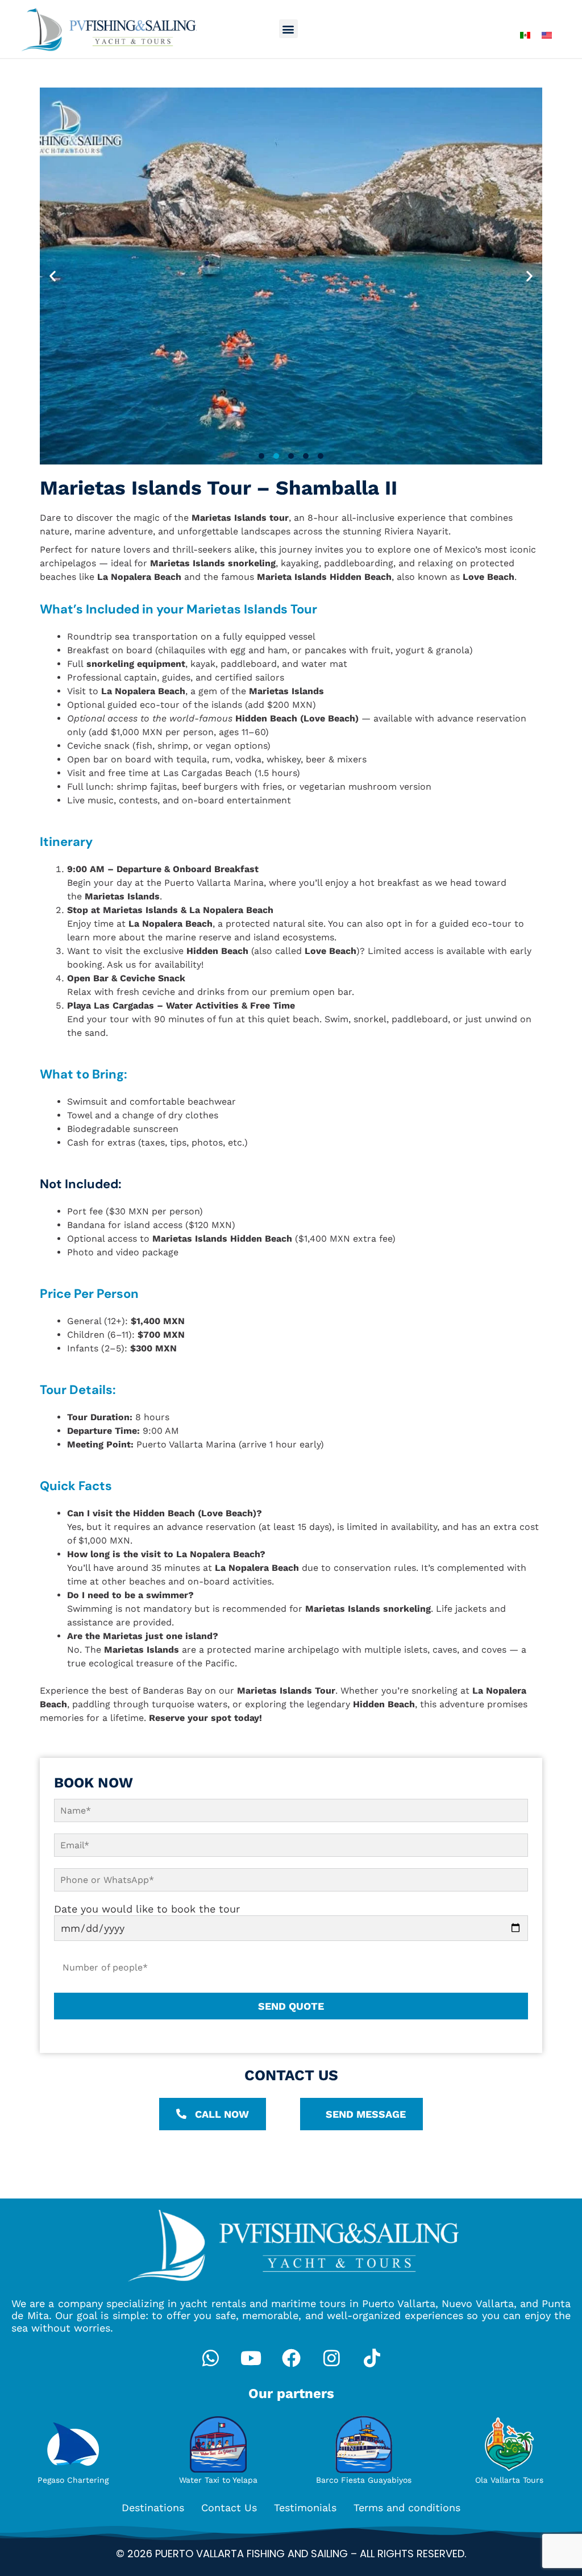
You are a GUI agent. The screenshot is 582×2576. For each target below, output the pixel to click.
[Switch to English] (547, 34)
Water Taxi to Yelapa (218, 2480)
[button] (288, 29)
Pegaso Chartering (73, 2480)
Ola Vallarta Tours (509, 2480)
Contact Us (229, 2507)
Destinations (153, 2507)
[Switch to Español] (525, 34)
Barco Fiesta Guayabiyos (364, 2480)
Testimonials (305, 2507)
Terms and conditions (407, 2507)
